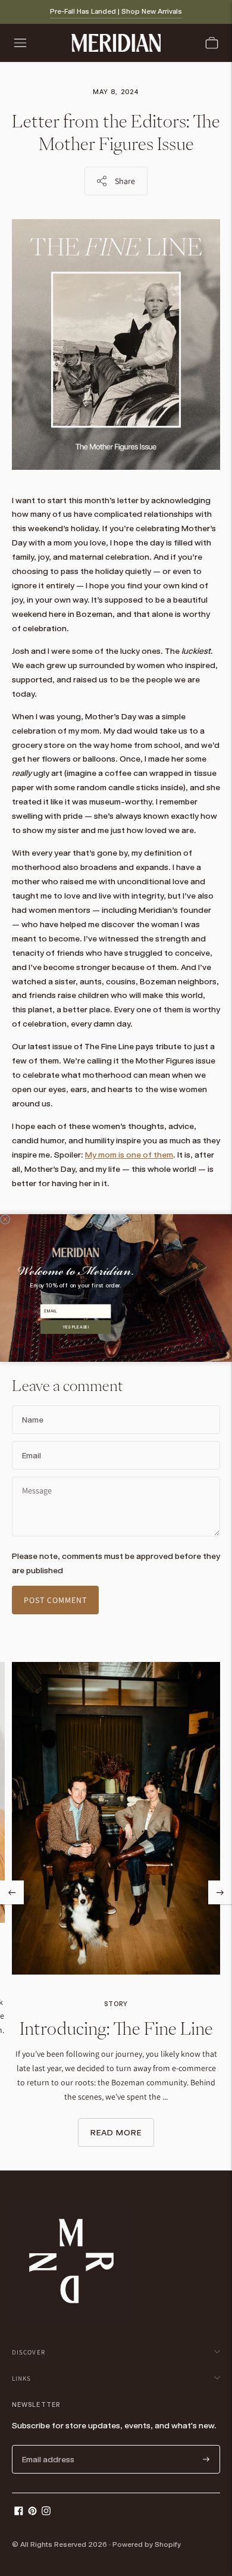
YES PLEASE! (76, 1327)
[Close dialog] (5, 1220)
